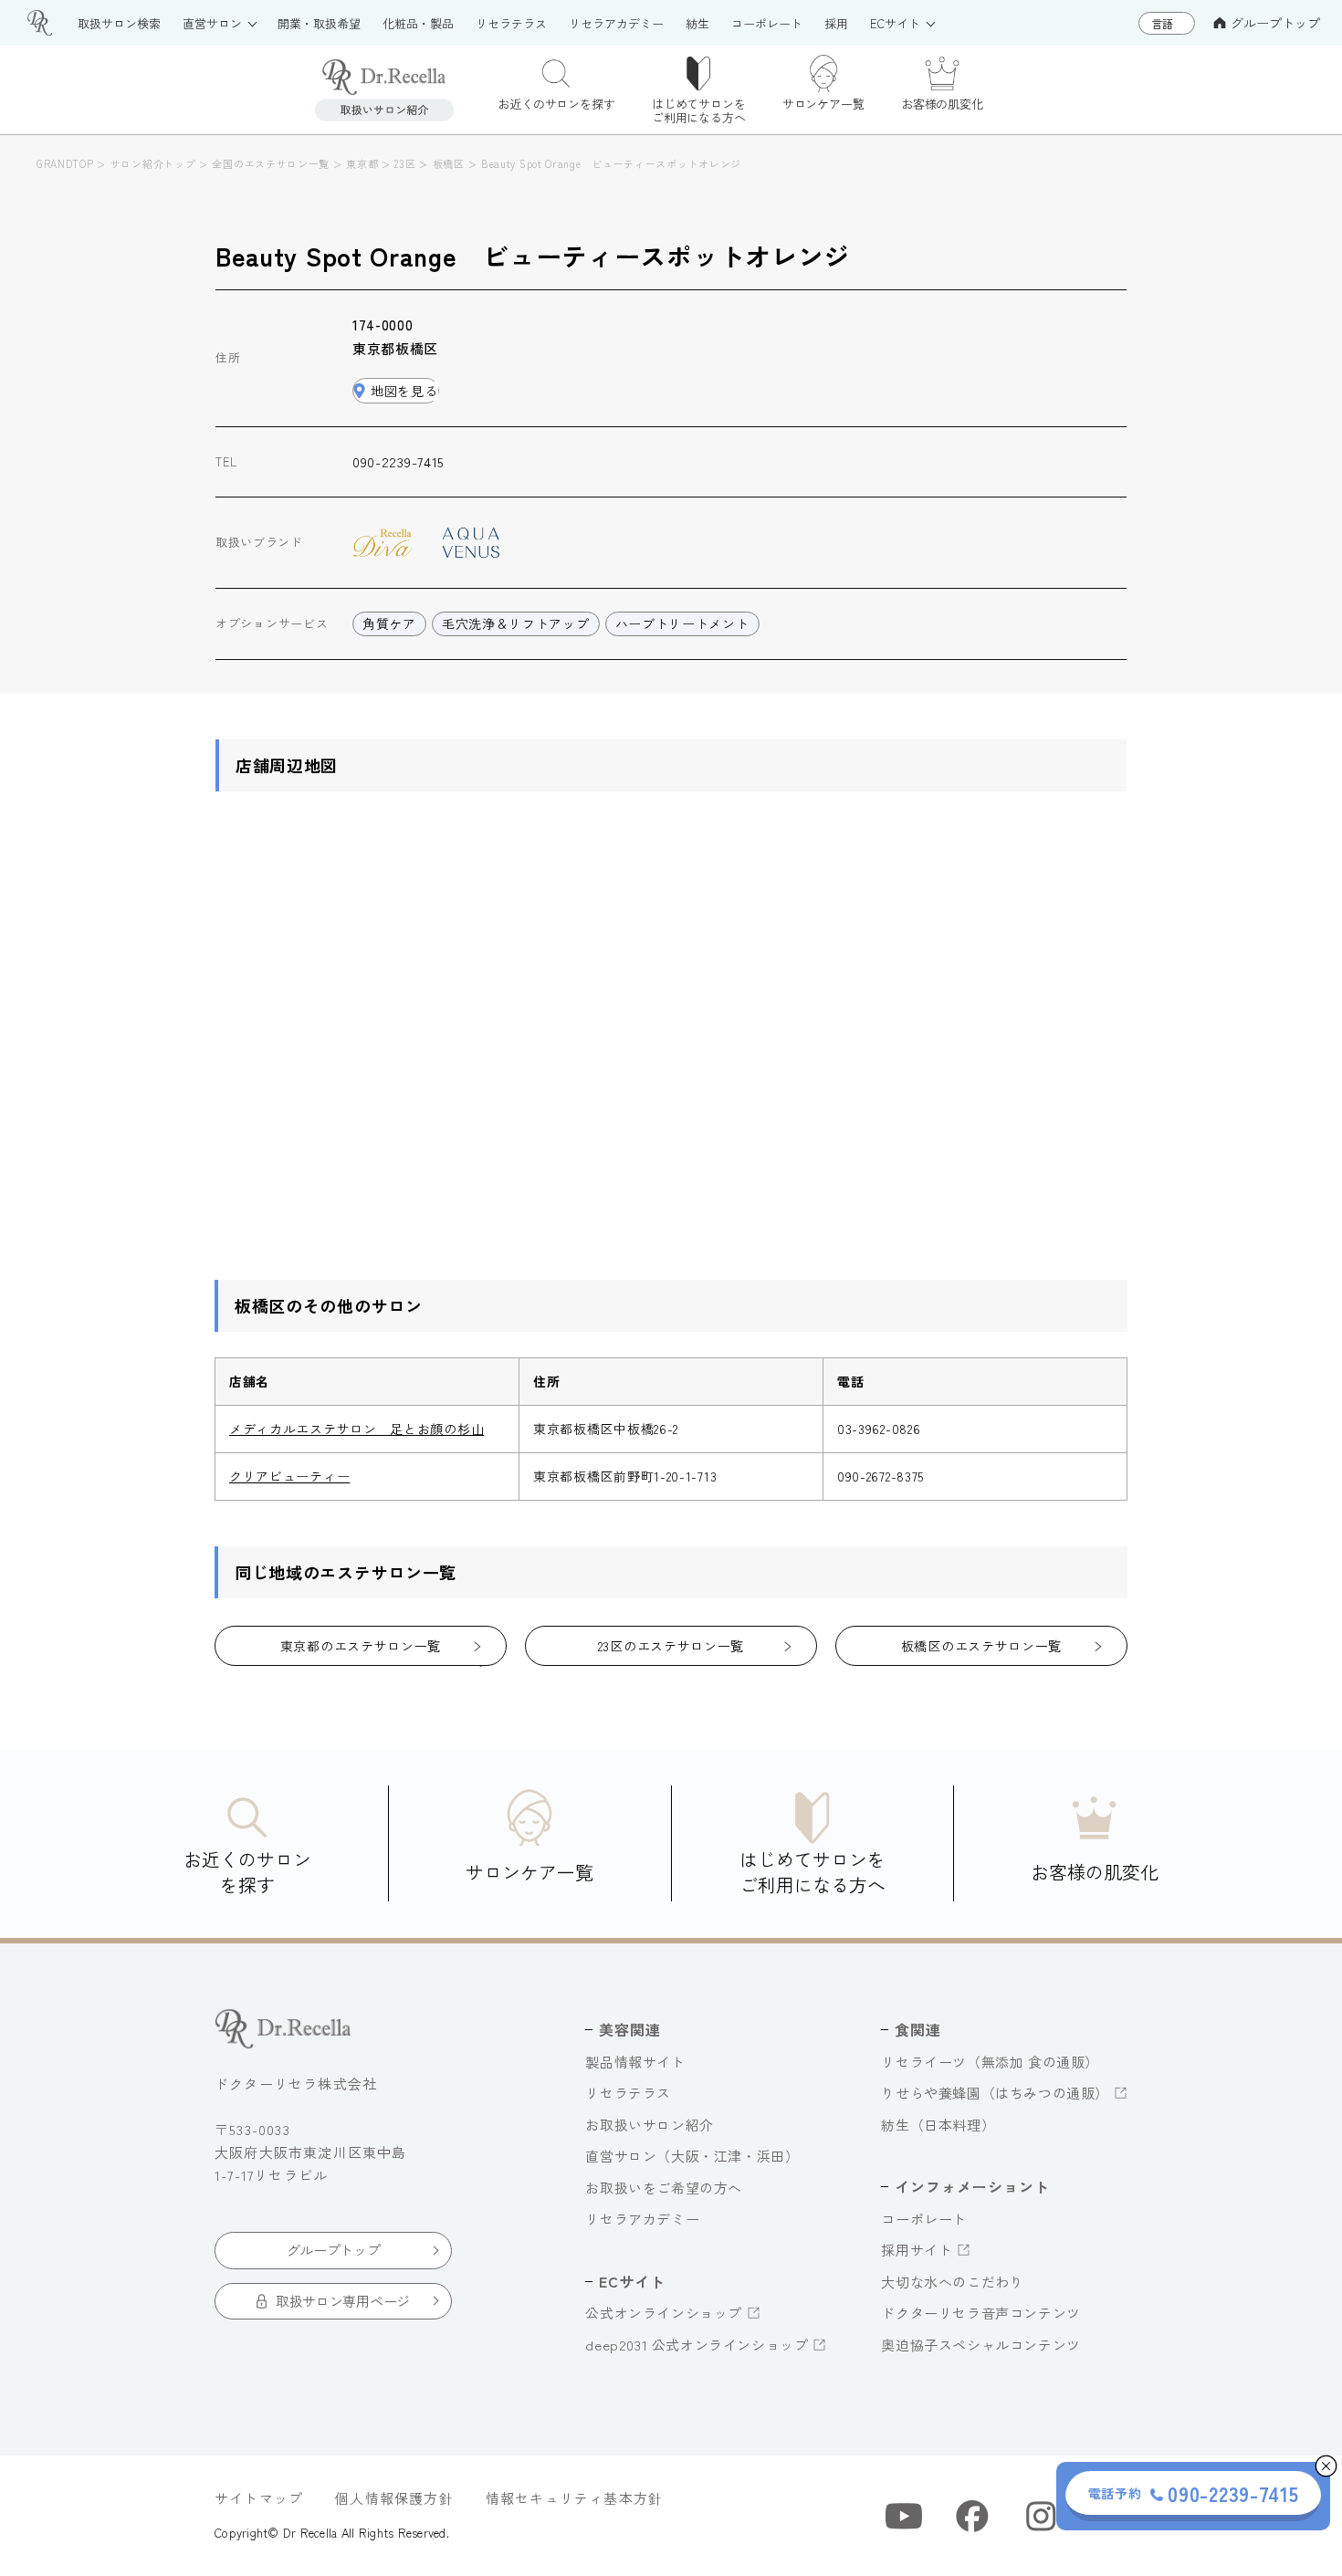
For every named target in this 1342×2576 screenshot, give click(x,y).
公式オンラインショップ (664, 2313)
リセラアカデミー (642, 2219)
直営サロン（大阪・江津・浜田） (692, 2156)
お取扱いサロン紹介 (649, 2125)
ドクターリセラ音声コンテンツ (980, 2313)
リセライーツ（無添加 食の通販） (990, 2062)
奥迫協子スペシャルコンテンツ (980, 2345)
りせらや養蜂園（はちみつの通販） (995, 2093)
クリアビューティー (289, 1476)
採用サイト (917, 2250)
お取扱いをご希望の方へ (664, 2188)
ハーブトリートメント (682, 623)
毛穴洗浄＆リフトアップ (516, 623)
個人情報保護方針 (394, 2498)
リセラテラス (628, 2093)
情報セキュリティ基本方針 (574, 2498)
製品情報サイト (635, 2062)
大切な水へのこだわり (952, 2282)
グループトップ (1275, 23)
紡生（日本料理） (938, 2125)
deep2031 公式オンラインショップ (697, 2345)
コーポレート (924, 2219)
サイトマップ (259, 2498)
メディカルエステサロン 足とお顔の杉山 (356, 1429)
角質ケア (389, 623)
